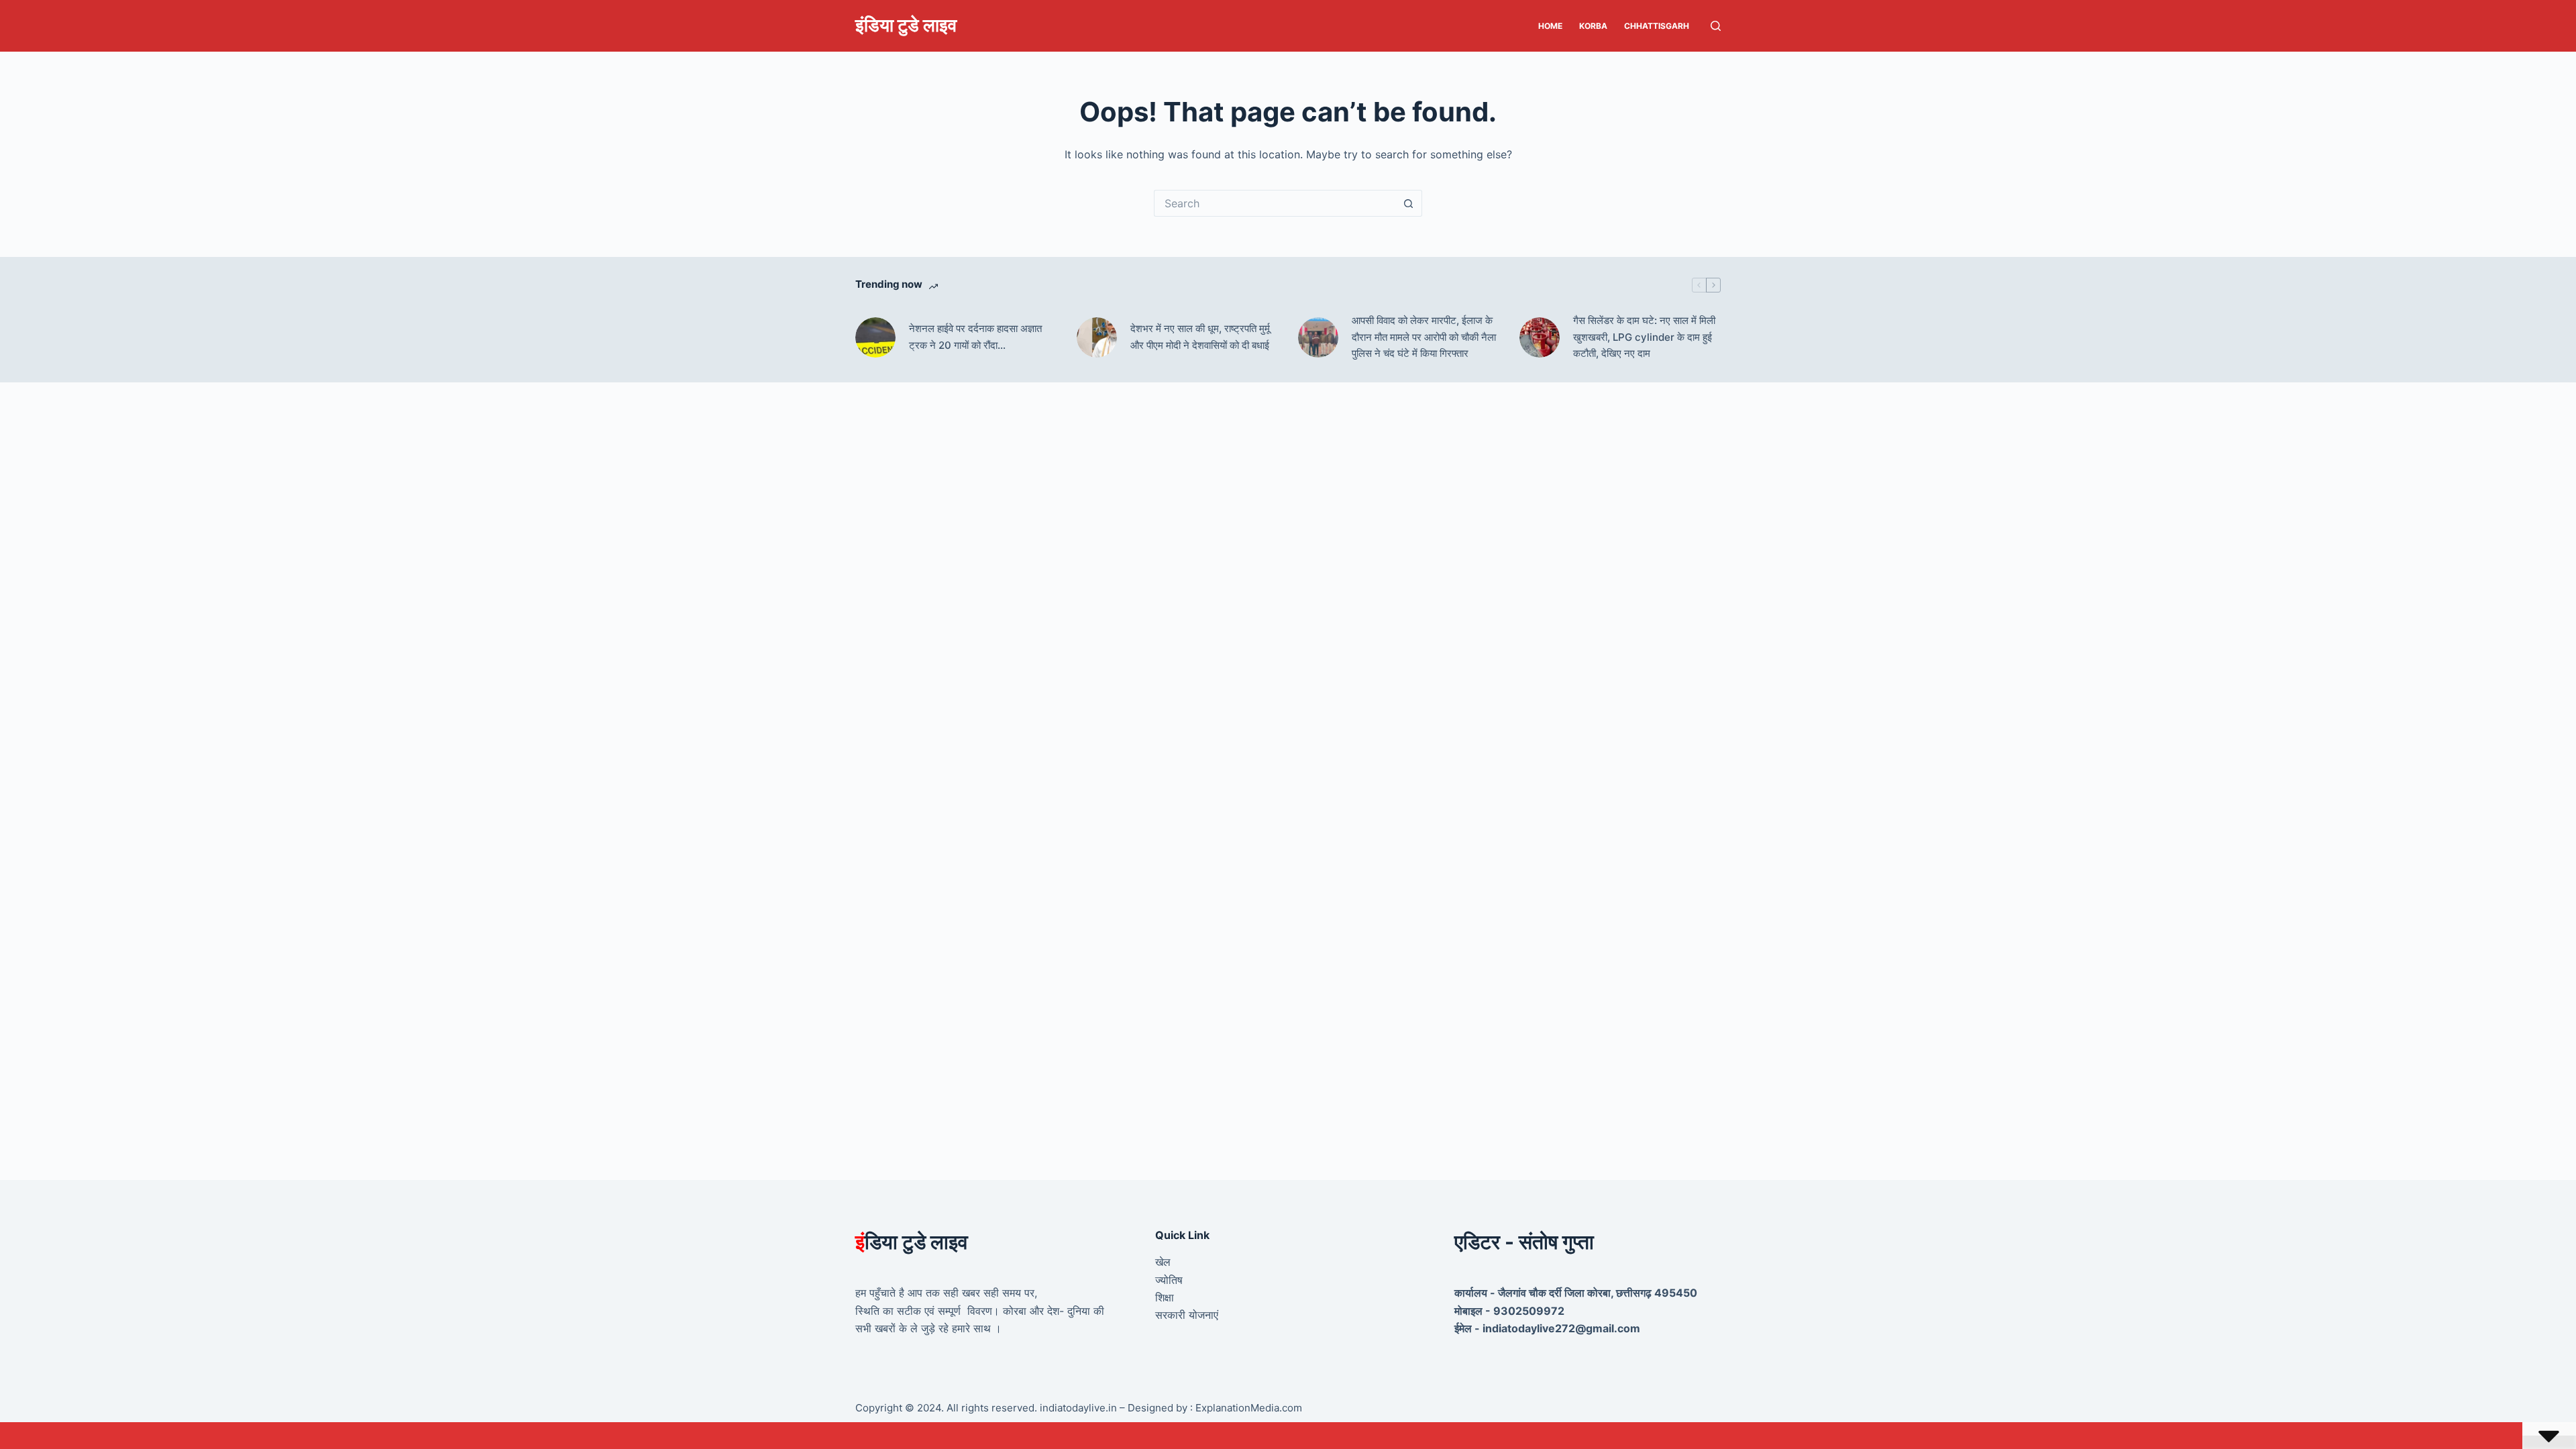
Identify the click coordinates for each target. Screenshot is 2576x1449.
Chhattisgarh (1657, 26)
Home (1550, 26)
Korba (1593, 26)
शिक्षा (1165, 1297)
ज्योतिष (1169, 1280)
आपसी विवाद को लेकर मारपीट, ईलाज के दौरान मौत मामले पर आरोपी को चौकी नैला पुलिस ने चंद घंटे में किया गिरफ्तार (1424, 337)
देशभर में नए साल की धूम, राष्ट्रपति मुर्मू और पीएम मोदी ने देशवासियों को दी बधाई (1200, 337)
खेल (1163, 1262)
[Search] (1716, 26)
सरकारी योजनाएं (1187, 1315)
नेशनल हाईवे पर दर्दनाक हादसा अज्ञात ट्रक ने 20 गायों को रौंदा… (975, 337)
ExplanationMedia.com (1247, 1408)
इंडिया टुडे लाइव (906, 25)
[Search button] (1409, 203)
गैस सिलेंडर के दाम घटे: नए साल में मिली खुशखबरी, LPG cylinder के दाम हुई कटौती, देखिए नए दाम (1644, 337)
